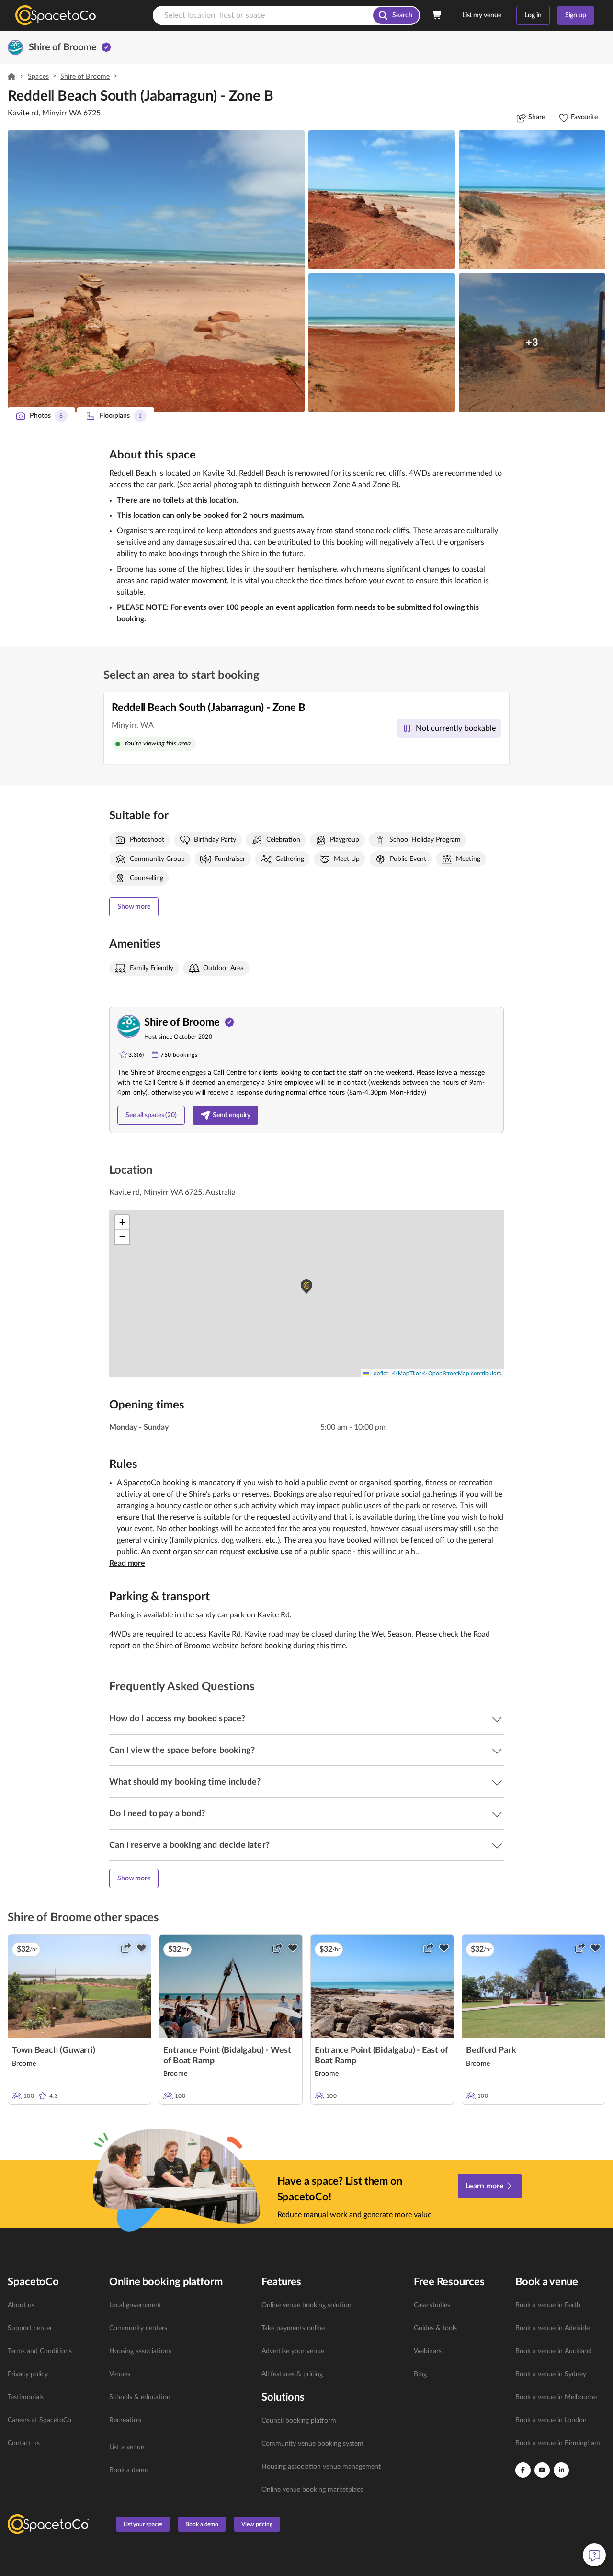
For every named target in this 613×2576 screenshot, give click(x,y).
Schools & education (140, 2397)
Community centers (138, 2328)
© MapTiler (407, 1373)
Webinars (428, 2351)
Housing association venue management (321, 2467)
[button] (156, 271)
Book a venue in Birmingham (558, 2443)
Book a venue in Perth (548, 2305)
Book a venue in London (551, 2420)
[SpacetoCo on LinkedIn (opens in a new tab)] (561, 2470)
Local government (135, 2305)
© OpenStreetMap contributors (462, 1373)
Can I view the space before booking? (182, 1751)
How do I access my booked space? (177, 1719)
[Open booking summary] (437, 15)
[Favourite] (141, 1948)
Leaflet (378, 1373)
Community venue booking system (312, 2444)
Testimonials (26, 2397)
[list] (53, 2374)
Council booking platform (299, 2421)
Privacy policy (28, 2374)
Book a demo (129, 2470)
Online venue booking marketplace (312, 2490)
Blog (420, 2374)
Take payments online (293, 2328)
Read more (127, 1563)
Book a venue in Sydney (551, 2374)
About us (21, 2305)
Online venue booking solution (306, 2305)
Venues (120, 2374)
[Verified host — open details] (106, 47)
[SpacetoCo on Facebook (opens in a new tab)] (523, 2470)
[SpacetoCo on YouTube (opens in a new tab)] (542, 2470)
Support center (30, 2328)
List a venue (127, 2447)
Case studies (432, 2305)
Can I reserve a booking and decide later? (189, 1845)
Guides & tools (435, 2328)
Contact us (24, 2443)
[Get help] (594, 2555)
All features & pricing (292, 2374)
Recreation (125, 2420)
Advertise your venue (293, 2351)
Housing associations (140, 2351)
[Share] (126, 1948)
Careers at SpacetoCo (40, 2420)
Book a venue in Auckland (554, 2351)
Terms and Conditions (40, 2351)
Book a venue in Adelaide (552, 2328)
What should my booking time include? (185, 1782)
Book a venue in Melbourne (556, 2397)
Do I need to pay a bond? (157, 1814)
